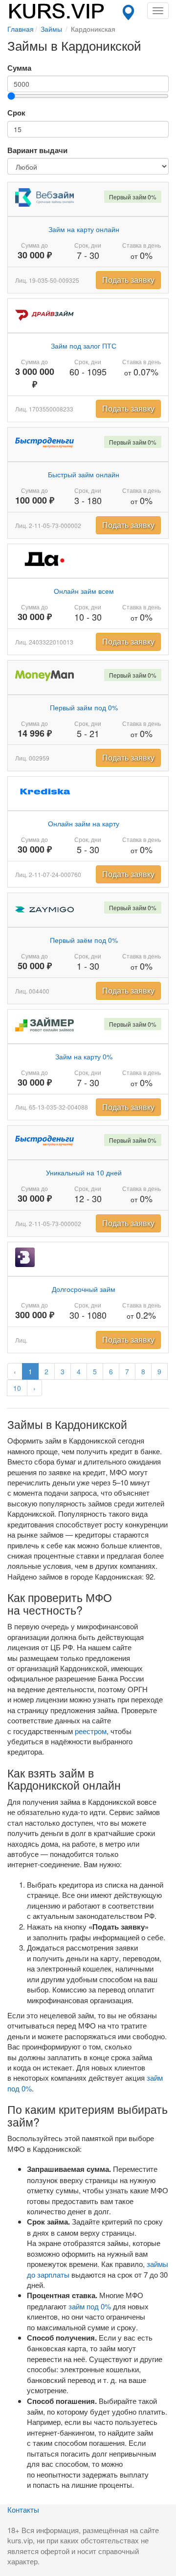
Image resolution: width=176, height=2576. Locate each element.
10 (17, 1388)
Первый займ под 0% (84, 707)
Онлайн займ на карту (84, 823)
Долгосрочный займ (84, 1289)
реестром (91, 1731)
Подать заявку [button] (128, 280)
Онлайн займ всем (84, 591)
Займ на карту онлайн (84, 229)
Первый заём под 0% (84, 940)
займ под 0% (90, 2306)
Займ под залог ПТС (84, 346)
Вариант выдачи (37, 150)
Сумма (19, 68)
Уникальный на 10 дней (84, 1172)
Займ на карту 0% (84, 1056)
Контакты (23, 2509)
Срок (16, 113)
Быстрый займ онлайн (84, 474)
